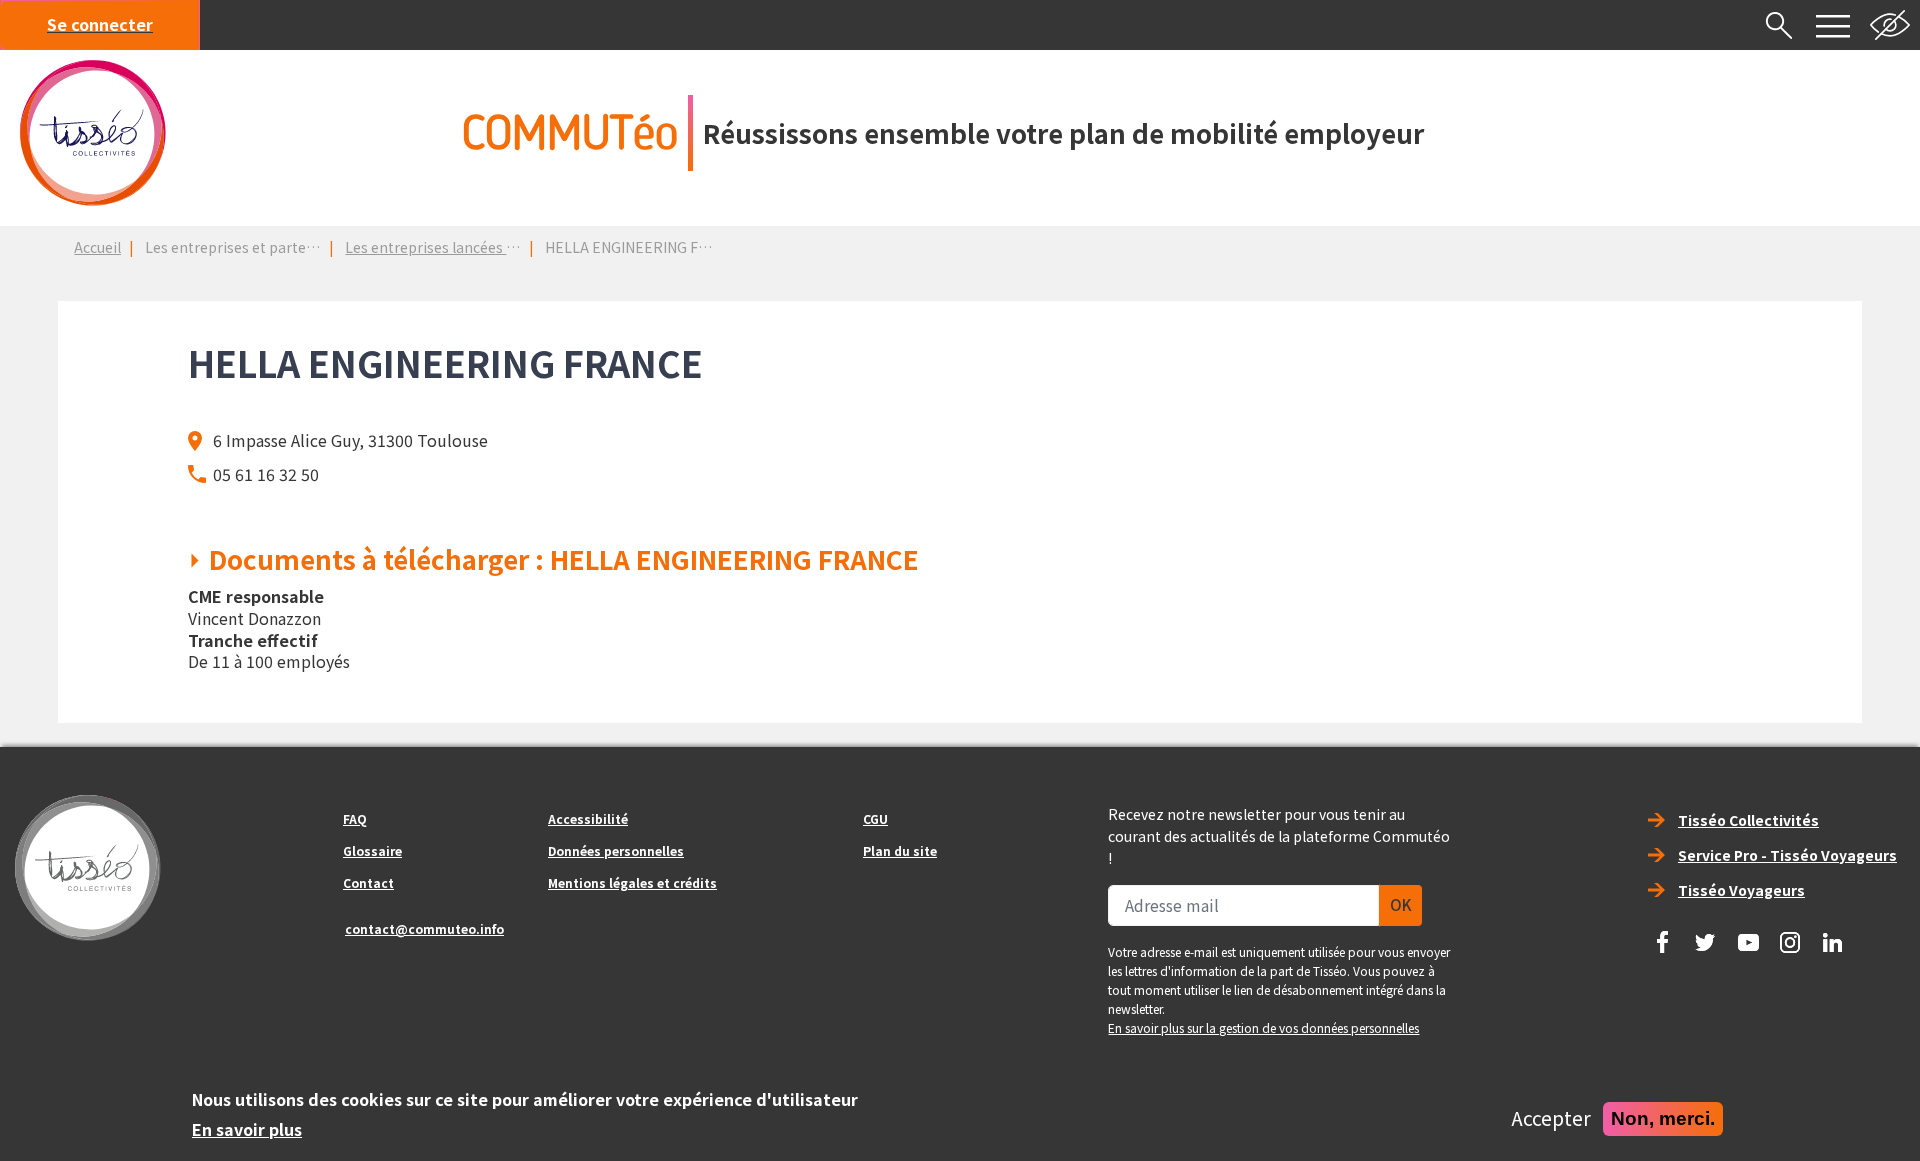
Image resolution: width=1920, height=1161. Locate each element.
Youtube (1748, 935)
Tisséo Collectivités (1748, 820)
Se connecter (100, 24)
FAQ (355, 818)
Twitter (1705, 935)
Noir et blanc (1890, 25)
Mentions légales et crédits (632, 882)
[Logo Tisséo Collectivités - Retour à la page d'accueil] (93, 133)
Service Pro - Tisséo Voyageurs (1787, 855)
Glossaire (372, 850)
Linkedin (1833, 935)
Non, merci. (1663, 1118)
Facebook (1663, 935)
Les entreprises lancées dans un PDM (468, 247)
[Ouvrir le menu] (1833, 25)
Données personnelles (616, 850)
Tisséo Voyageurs (1741, 890)
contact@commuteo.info (424, 928)
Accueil (97, 247)
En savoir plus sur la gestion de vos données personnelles (1263, 1027)
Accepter (1551, 1119)
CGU (875, 818)
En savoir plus (247, 1129)
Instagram (1790, 935)
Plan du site (900, 850)
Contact (368, 882)
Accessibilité (588, 818)
